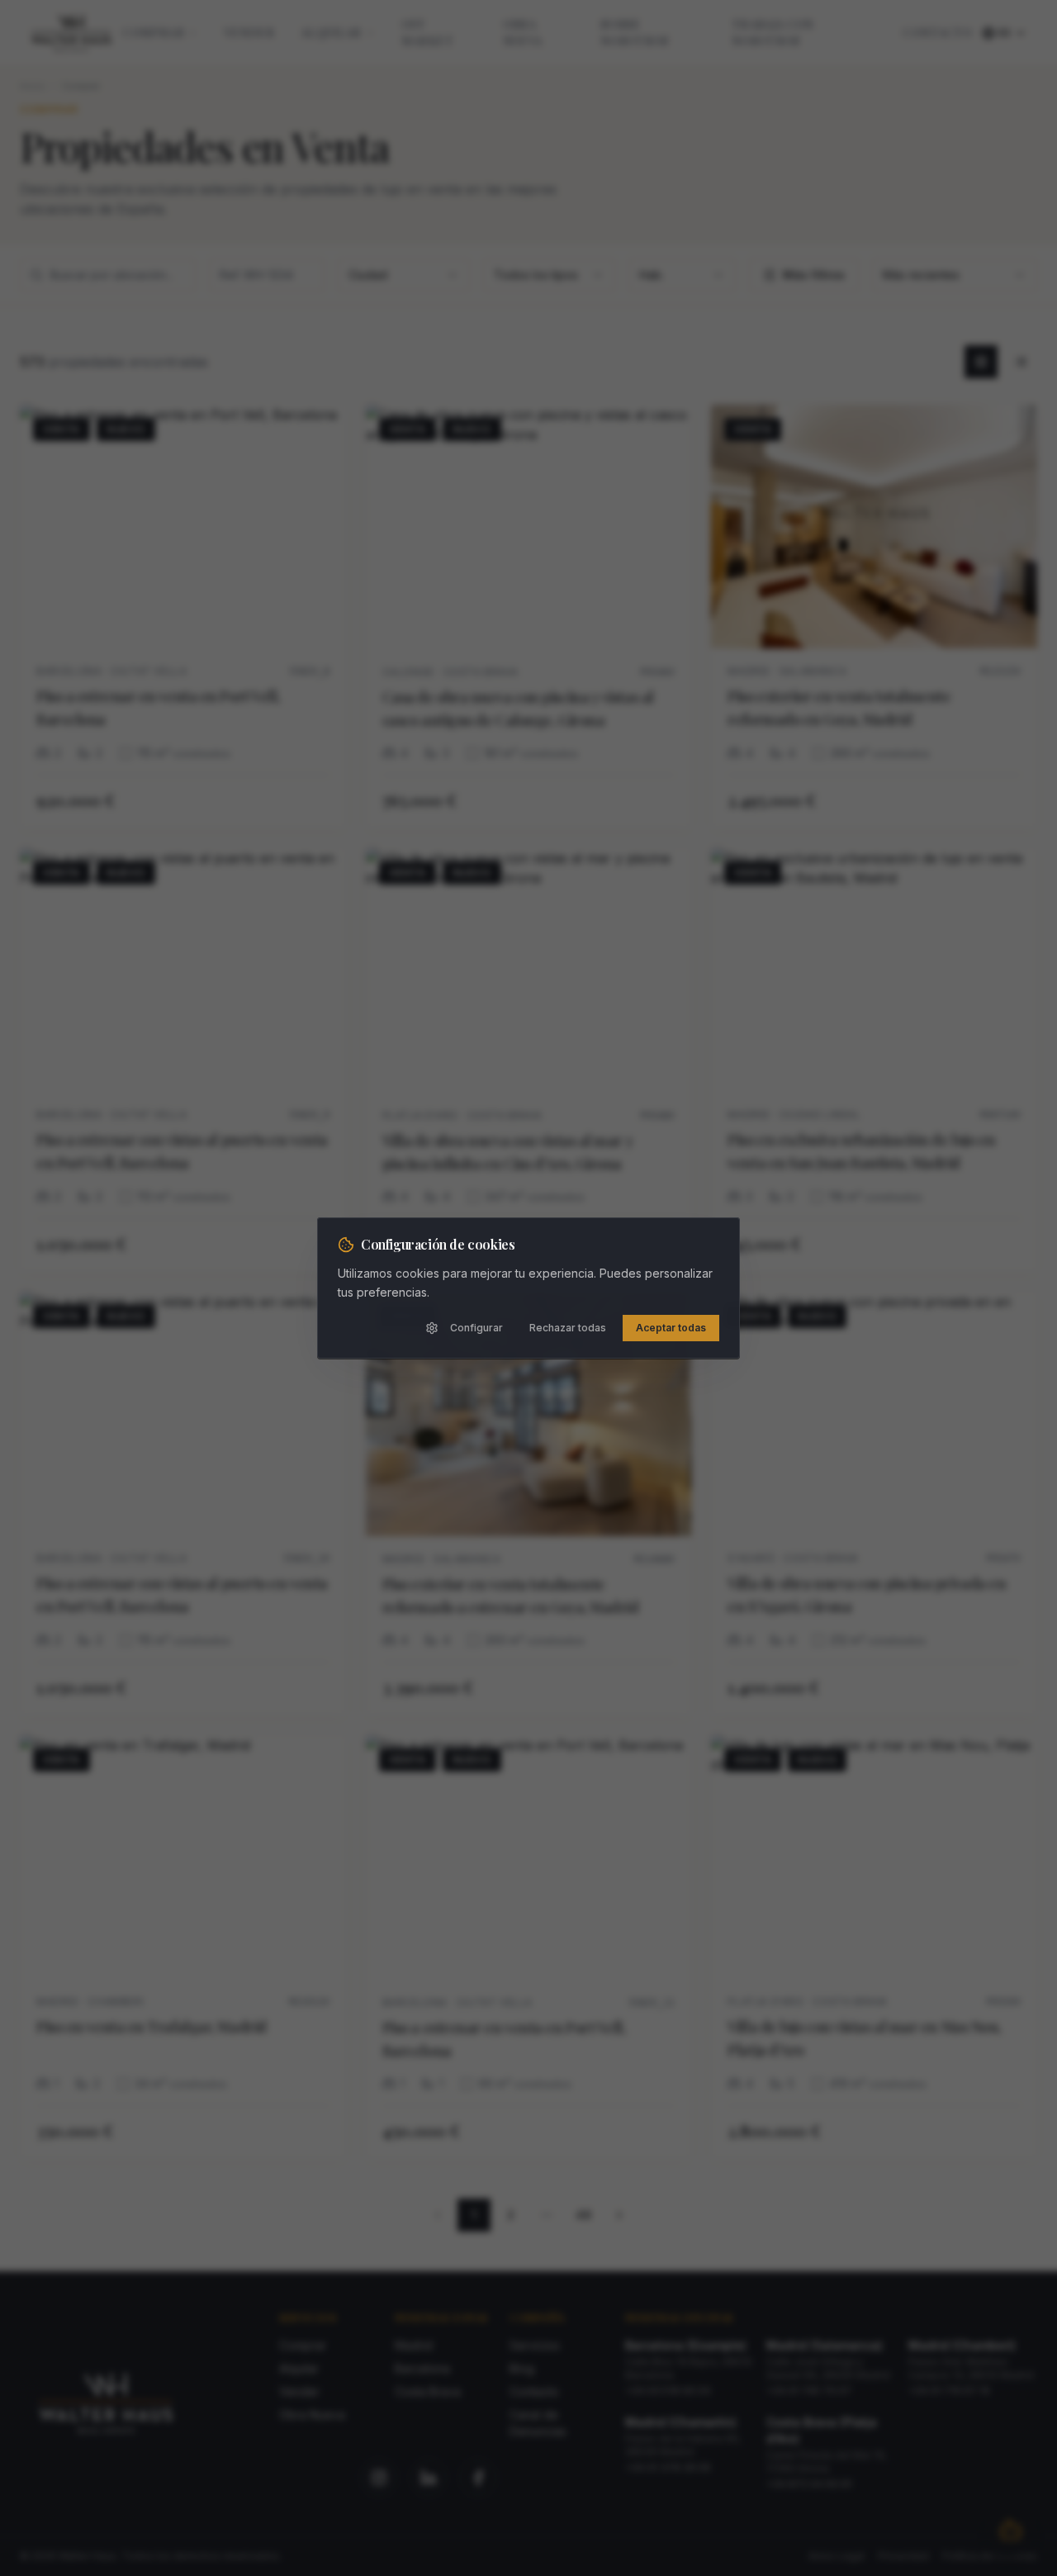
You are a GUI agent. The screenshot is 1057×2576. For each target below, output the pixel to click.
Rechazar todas (568, 1328)
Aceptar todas (671, 1328)
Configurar (476, 1328)
